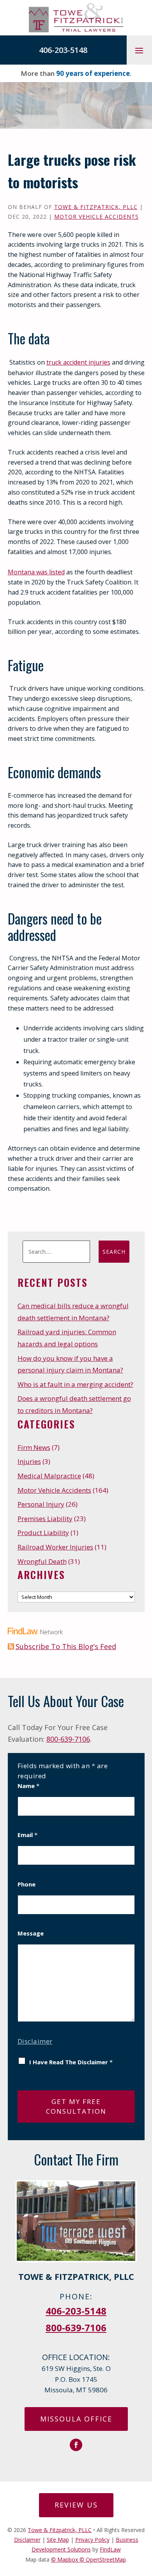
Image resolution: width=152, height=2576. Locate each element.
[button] (139, 50)
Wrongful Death (42, 1561)
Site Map (58, 2540)
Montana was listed (36, 572)
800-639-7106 (68, 1739)
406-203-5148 (63, 50)
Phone (27, 1884)
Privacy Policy (92, 2540)
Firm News (34, 1447)
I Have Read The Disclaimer (71, 2062)
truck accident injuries (78, 362)
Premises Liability (45, 1519)
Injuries (29, 1461)
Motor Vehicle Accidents (96, 217)
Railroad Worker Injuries (55, 1547)
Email (27, 1835)
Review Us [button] (76, 2505)
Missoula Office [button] (76, 2419)
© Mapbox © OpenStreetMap (88, 2559)
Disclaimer (35, 2041)
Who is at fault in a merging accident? (75, 1384)
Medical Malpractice (49, 1476)
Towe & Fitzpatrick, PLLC (96, 207)
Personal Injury (41, 1504)
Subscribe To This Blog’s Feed (66, 1646)
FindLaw (110, 2549)
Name (28, 1786)
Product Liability (43, 1533)
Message (31, 1933)
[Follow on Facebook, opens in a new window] (76, 2445)
